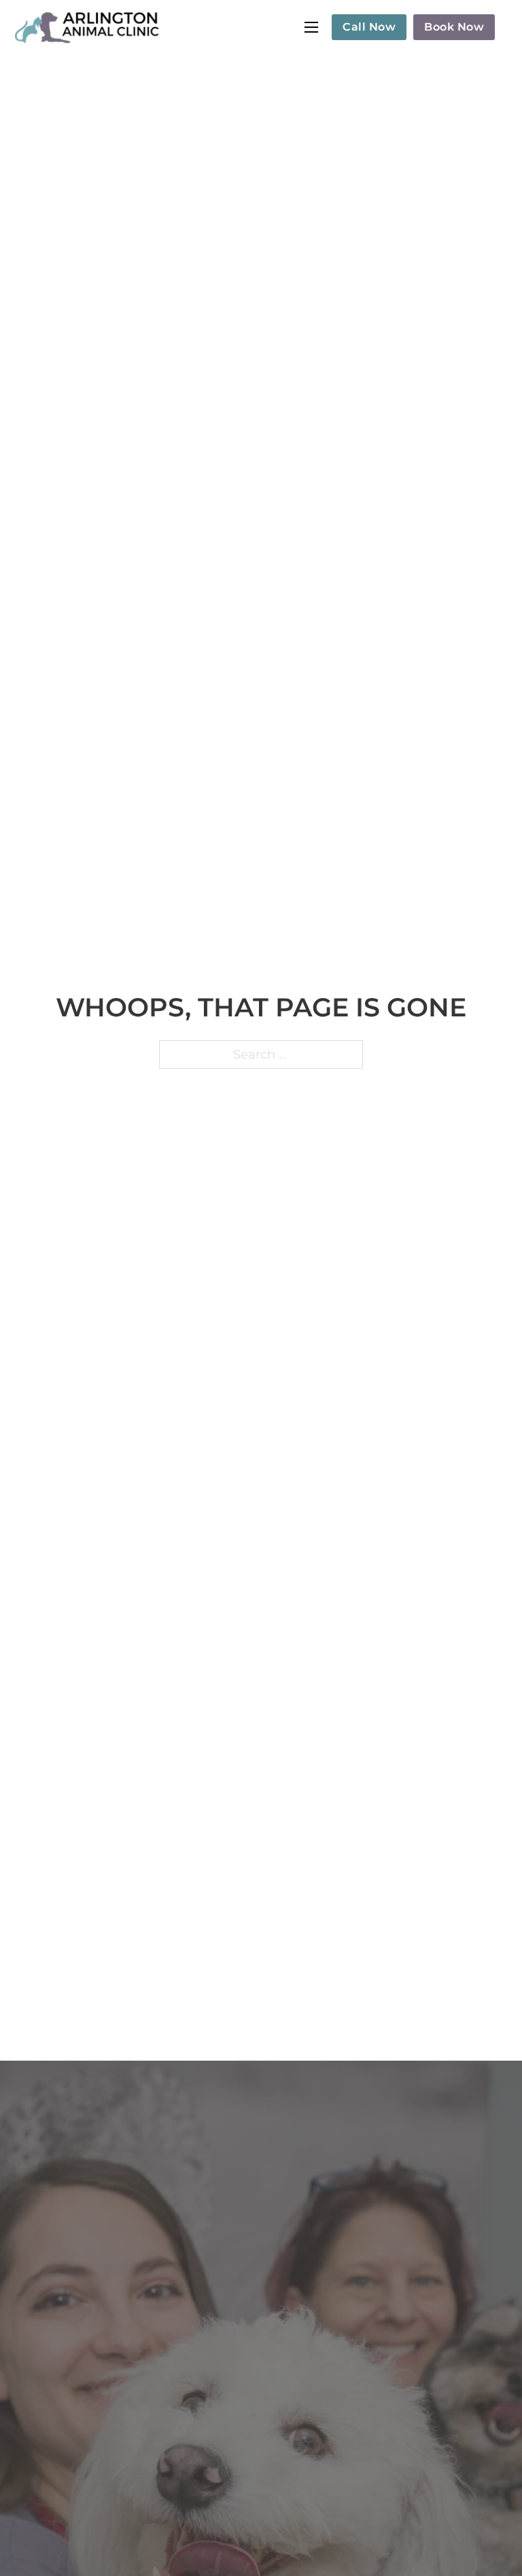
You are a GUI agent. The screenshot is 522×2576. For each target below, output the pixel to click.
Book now (454, 27)
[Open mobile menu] (311, 27)
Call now (369, 27)
